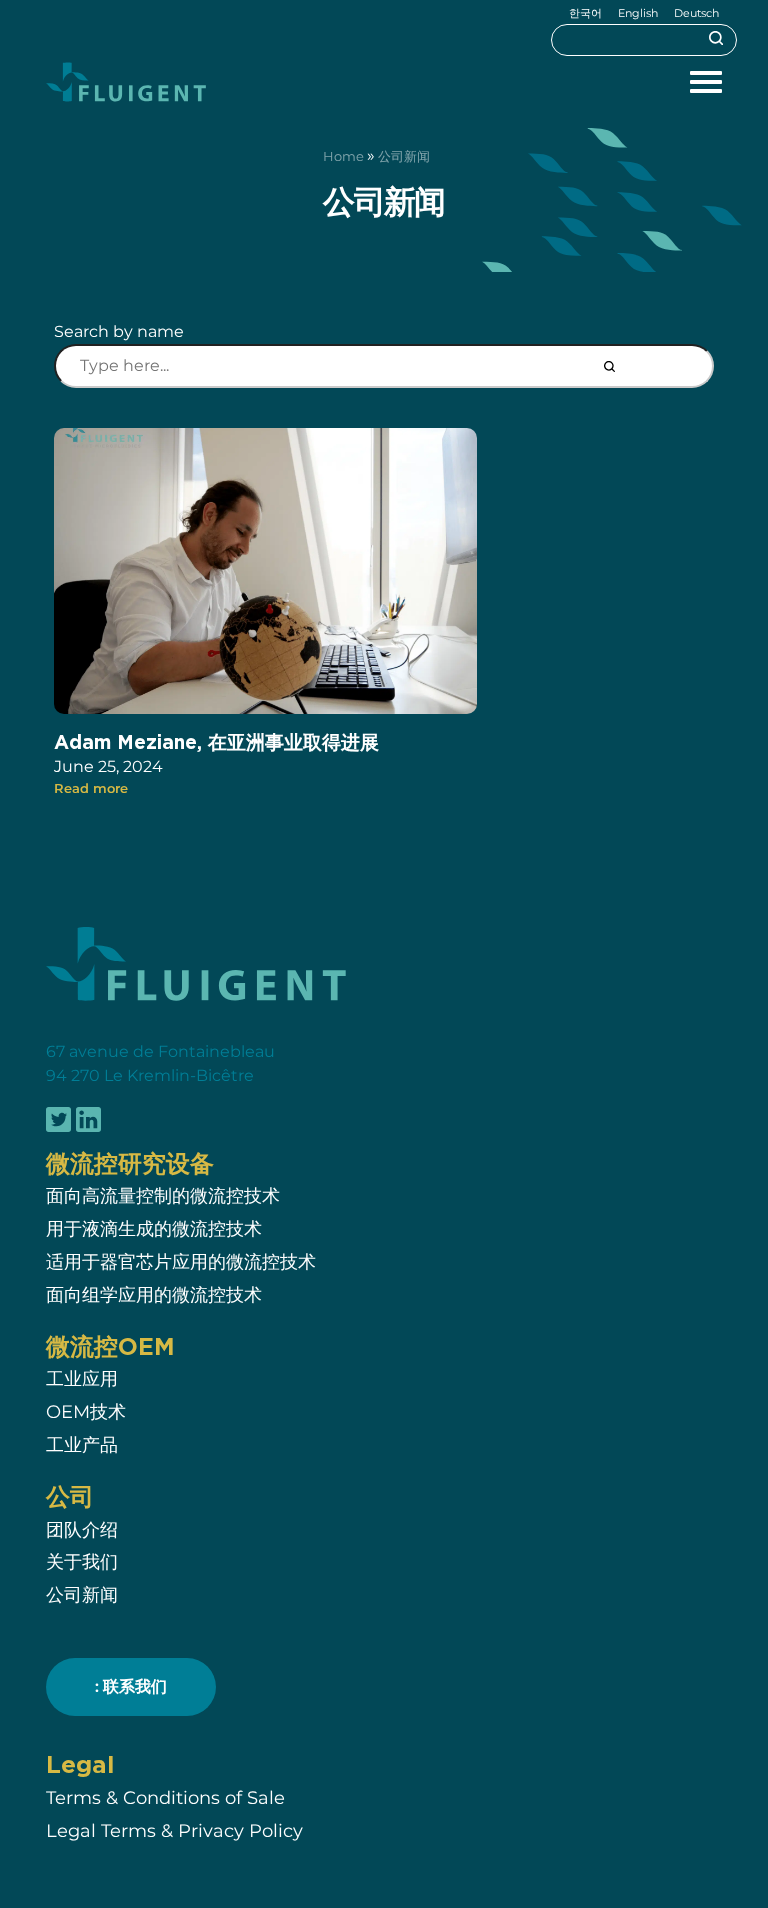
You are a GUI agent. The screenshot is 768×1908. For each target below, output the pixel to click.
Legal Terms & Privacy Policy (174, 1830)
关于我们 (82, 1561)
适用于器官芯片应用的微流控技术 (181, 1261)
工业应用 (82, 1378)
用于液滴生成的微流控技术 (154, 1228)
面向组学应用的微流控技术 (154, 1294)
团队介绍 (84, 1529)
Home (343, 156)
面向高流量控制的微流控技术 (163, 1195)
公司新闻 (82, 1594)
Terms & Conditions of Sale (165, 1797)
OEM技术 (86, 1411)
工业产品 (82, 1444)
